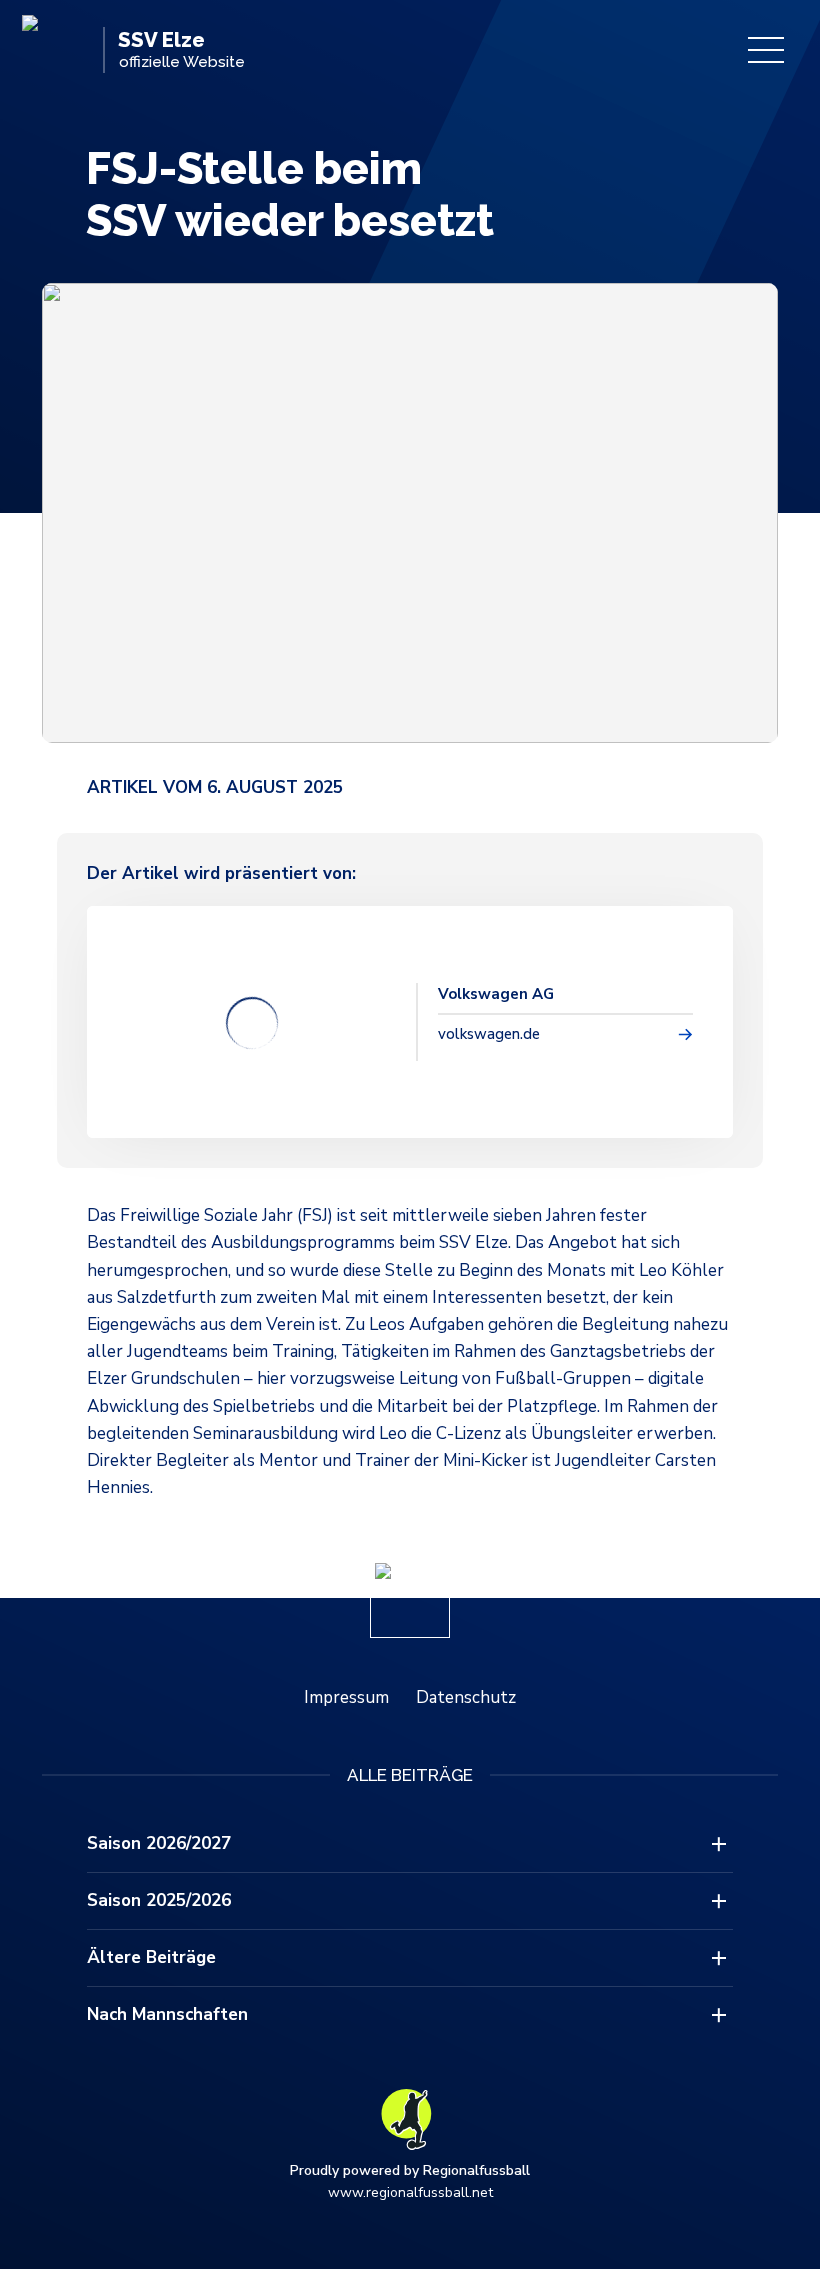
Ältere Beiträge (151, 1957)
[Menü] (766, 50)
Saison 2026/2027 (159, 1843)
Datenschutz (466, 1697)
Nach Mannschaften (167, 2014)
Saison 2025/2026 (159, 1900)
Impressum (346, 1697)
